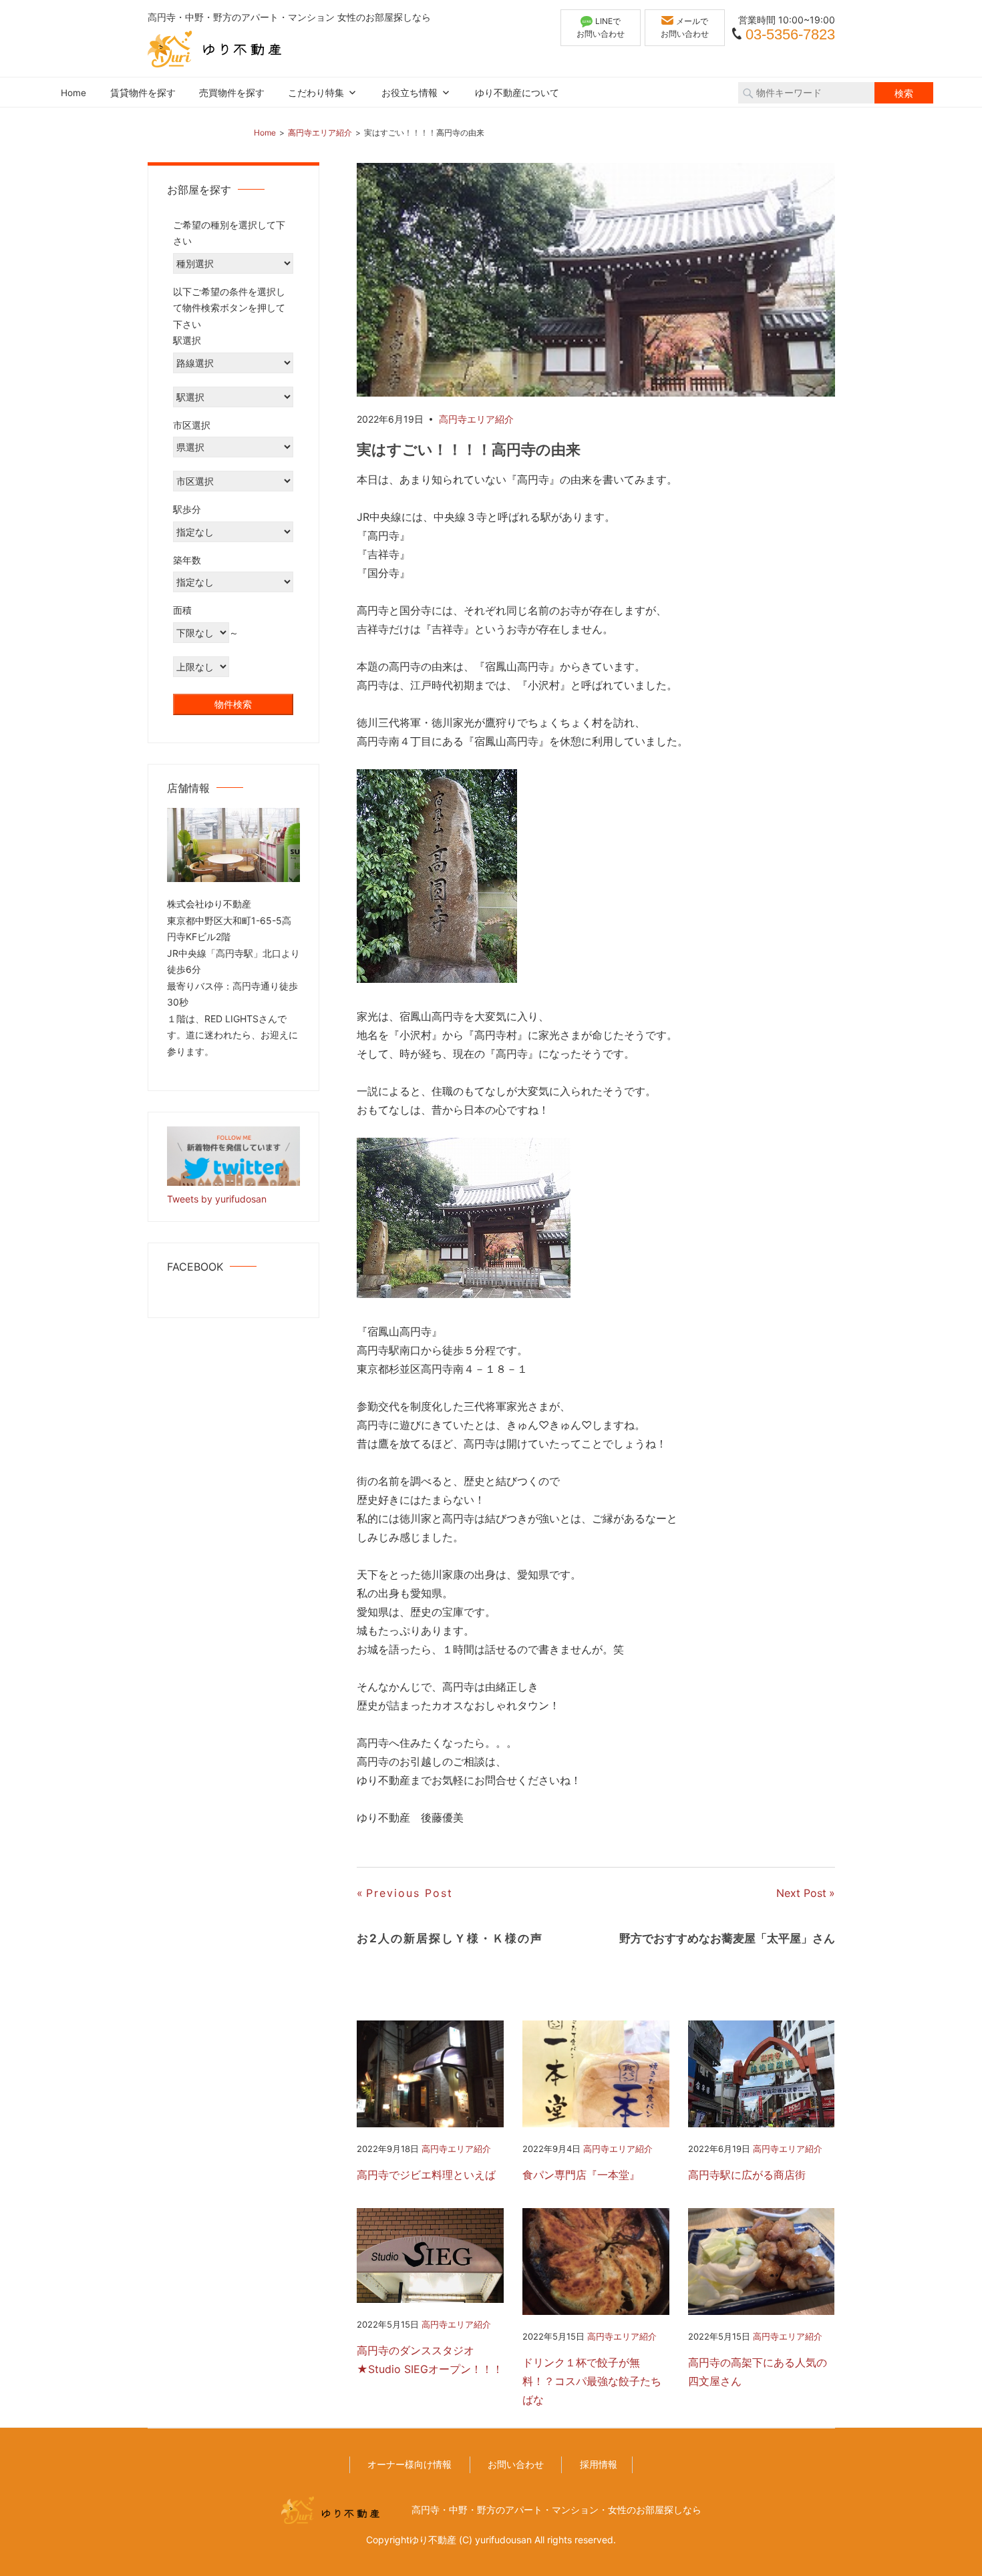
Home (73, 93)
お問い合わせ (516, 2464)
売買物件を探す (232, 93)
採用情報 (599, 2464)
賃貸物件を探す (143, 93)
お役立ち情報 (410, 93)
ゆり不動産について (517, 93)
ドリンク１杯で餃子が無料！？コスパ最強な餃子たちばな (592, 2381)
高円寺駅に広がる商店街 (747, 2175)
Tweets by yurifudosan (217, 1199)
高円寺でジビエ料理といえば (426, 2175)
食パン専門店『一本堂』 (581, 2175)
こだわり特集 (316, 93)
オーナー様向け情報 (410, 2464)
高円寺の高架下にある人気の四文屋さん (758, 2372)
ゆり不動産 (433, 2540)
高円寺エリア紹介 (476, 419)
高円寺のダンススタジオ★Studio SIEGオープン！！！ (430, 2360)
